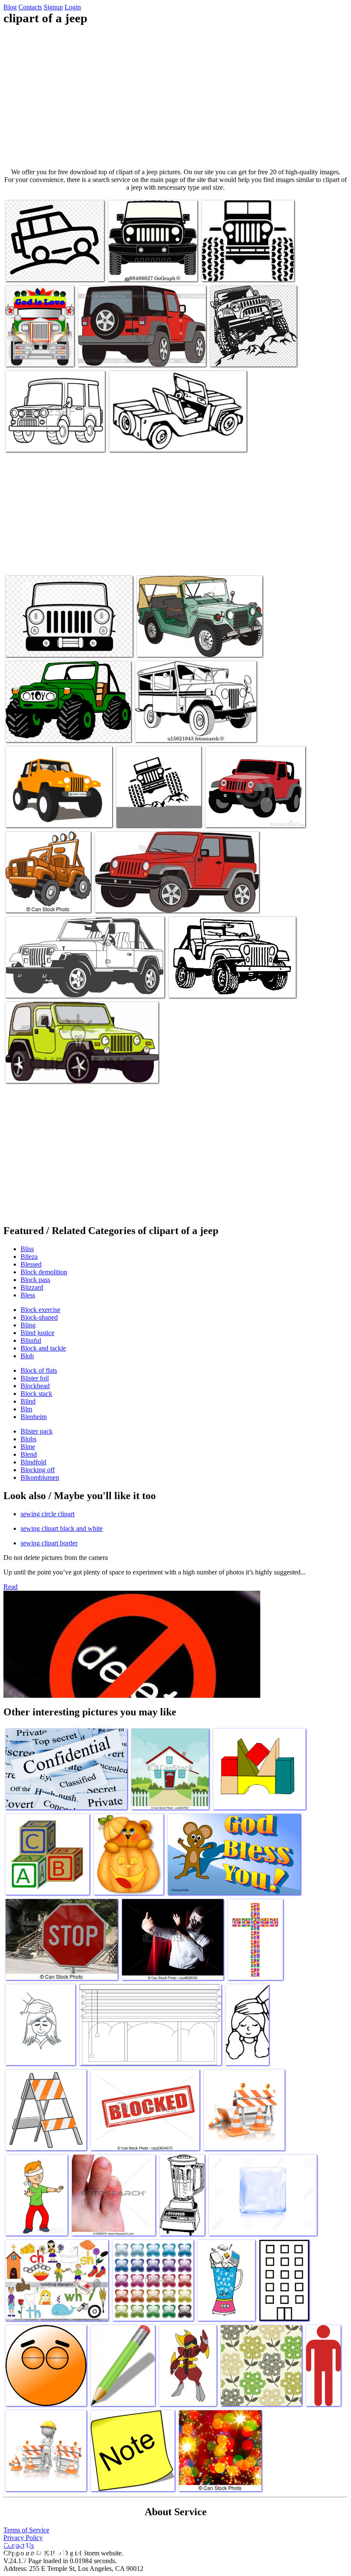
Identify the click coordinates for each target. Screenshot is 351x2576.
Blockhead (35, 1386)
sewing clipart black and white (62, 1528)
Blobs (28, 1439)
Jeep (176, 986)
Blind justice (37, 1333)
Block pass (35, 1280)
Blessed (31, 1264)
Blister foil (35, 1378)
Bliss (27, 1249)
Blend (29, 1454)
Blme (28, 1447)
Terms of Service (26, 2530)
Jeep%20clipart (226, 815)
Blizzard (32, 1287)
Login (73, 7)
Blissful (31, 1340)
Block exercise (40, 1310)
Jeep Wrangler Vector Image (131, 901)
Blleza (29, 1257)
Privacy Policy (23, 2538)
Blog (10, 7)
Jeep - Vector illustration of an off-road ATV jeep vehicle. (44, 897)
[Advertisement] (175, 97)
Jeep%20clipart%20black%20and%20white (60, 440)
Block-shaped (39, 1317)
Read (10, 1587)
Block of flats (39, 1370)
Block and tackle (43, 1348)
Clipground (43, 2550)
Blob (27, 1356)
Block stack (36, 1394)
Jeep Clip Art (155, 645)
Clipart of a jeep (27, 270)
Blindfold (33, 1462)
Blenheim (34, 1417)
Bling (28, 1325)
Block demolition (44, 1272)
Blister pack (37, 1431)
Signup (53, 7)
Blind (28, 1401)
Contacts (30, 7)
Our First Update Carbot (37, 815)
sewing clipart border (49, 1543)
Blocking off (38, 1470)
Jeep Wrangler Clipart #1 (38, 1071)
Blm (26, 1409)
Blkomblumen (40, 1477)
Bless (28, 1295)
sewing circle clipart (48, 1514)
